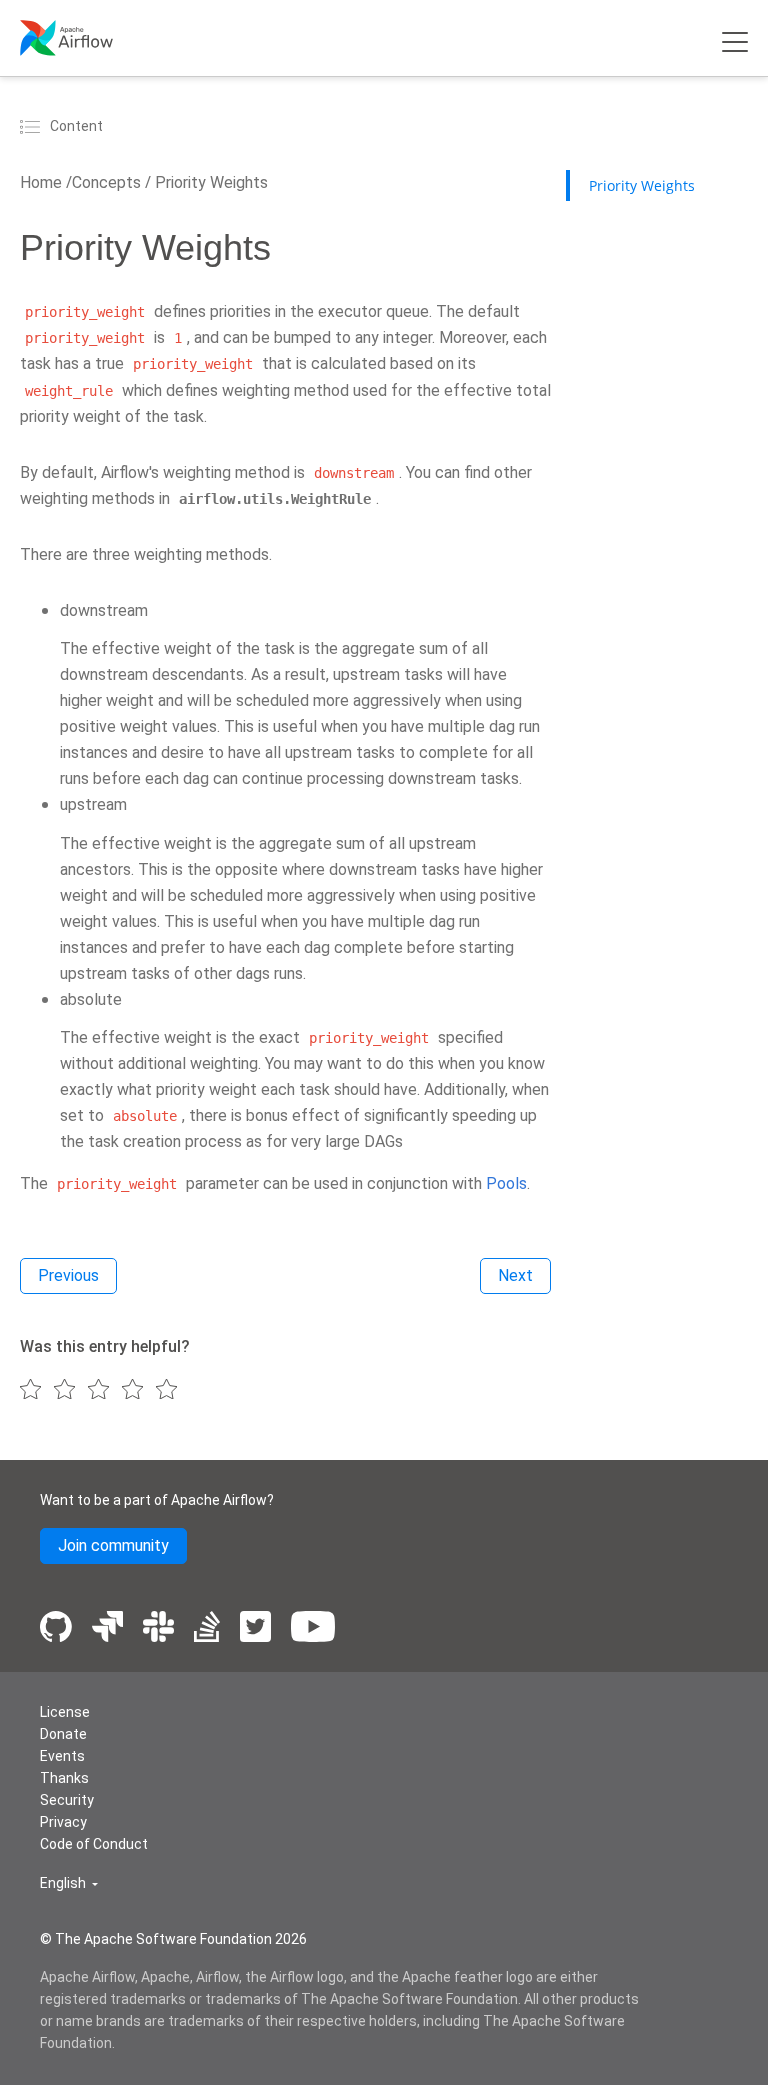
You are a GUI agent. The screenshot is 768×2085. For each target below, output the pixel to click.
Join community (113, 1545)
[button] (69, 1883)
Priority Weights (209, 182)
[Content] (33, 126)
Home (41, 182)
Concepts (106, 182)
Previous (68, 1275)
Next (515, 1275)
